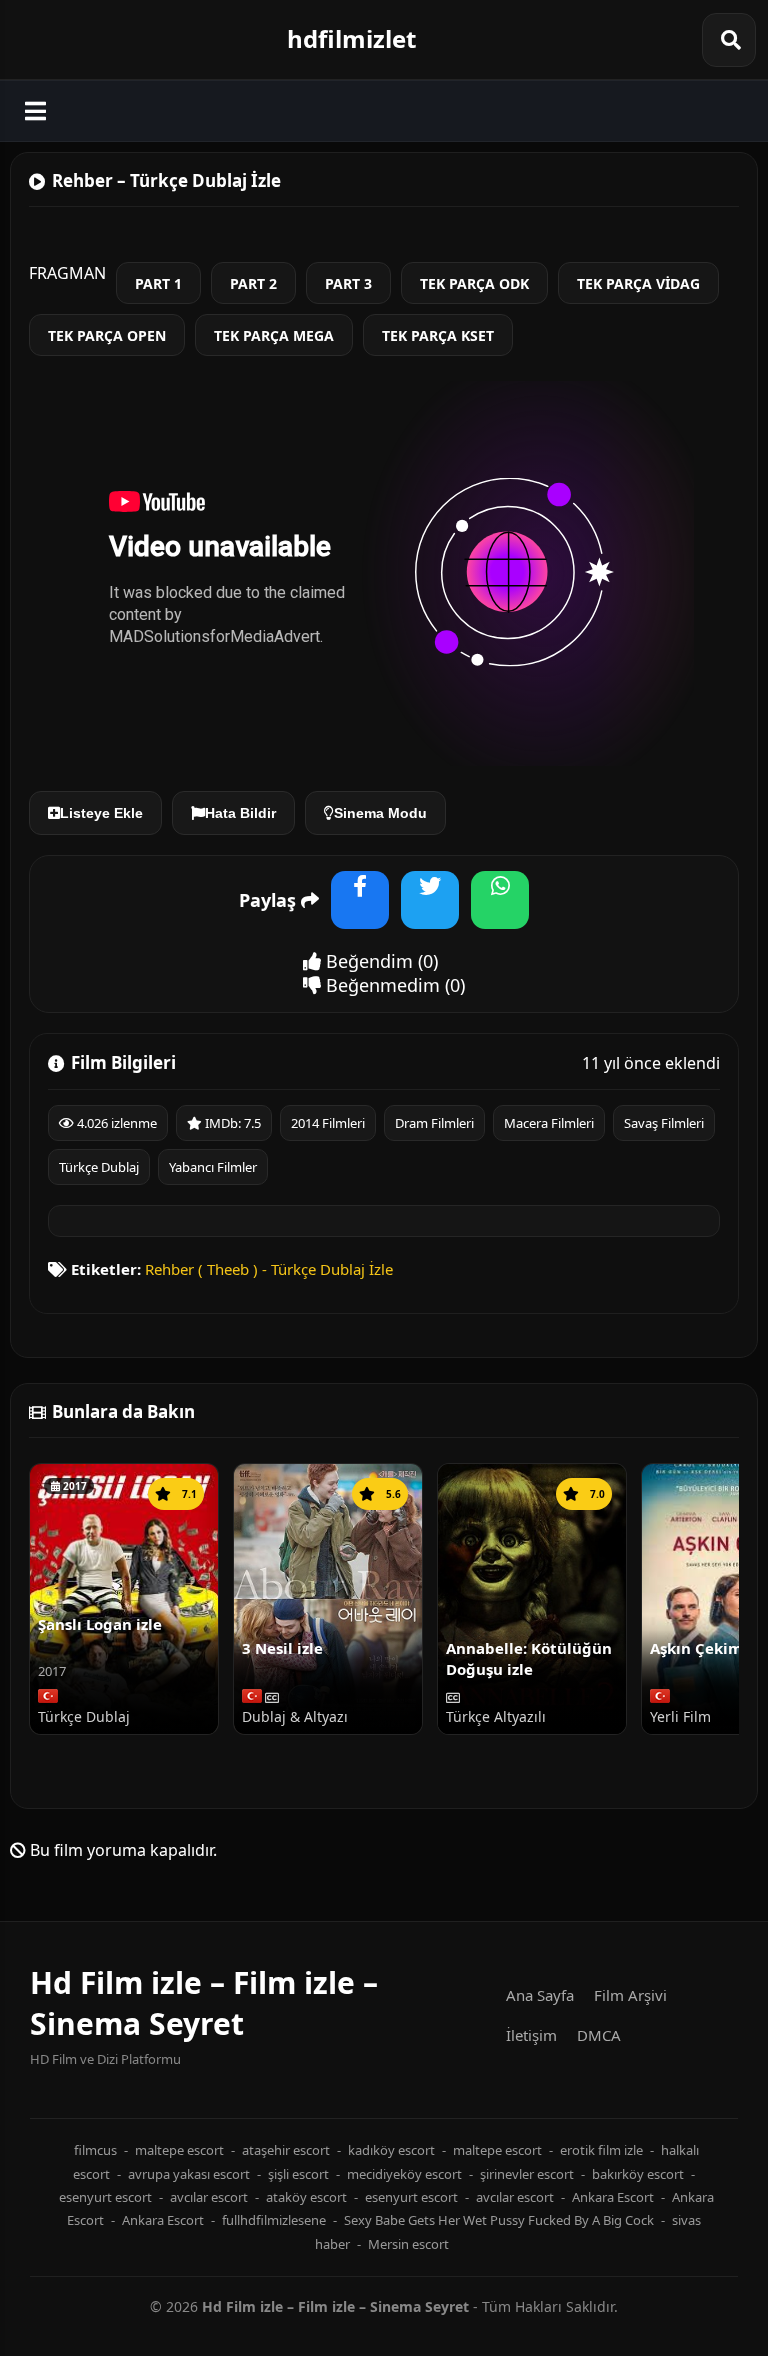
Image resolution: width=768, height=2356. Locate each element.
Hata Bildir (240, 813)
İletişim (531, 2035)
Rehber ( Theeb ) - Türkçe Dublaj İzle (269, 1269)
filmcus (95, 2150)
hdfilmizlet (351, 38)
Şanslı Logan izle (100, 1624)
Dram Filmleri (434, 1123)
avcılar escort (209, 2197)
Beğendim (367, 961)
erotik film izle (601, 2150)
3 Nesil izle (282, 1648)
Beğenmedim (380, 985)
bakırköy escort (638, 2174)
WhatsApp (500, 912)
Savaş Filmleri (664, 1123)
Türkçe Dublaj (99, 1167)
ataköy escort (306, 2197)
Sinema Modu (380, 813)
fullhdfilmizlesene (274, 2220)
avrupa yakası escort (189, 2174)
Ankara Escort (613, 2197)
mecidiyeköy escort (404, 2174)
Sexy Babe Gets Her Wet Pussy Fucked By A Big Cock (499, 2220)
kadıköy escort (391, 2150)
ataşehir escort (286, 2150)
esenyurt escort (105, 2197)
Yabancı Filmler (213, 1167)
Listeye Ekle (101, 813)
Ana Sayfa (540, 1995)
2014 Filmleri (328, 1123)
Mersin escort (408, 2244)
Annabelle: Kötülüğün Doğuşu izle (529, 1658)
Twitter (430, 912)
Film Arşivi (630, 1995)
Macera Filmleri (549, 1123)
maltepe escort (179, 2150)
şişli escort (298, 2174)
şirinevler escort (527, 2174)
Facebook (360, 912)
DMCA (599, 2035)
